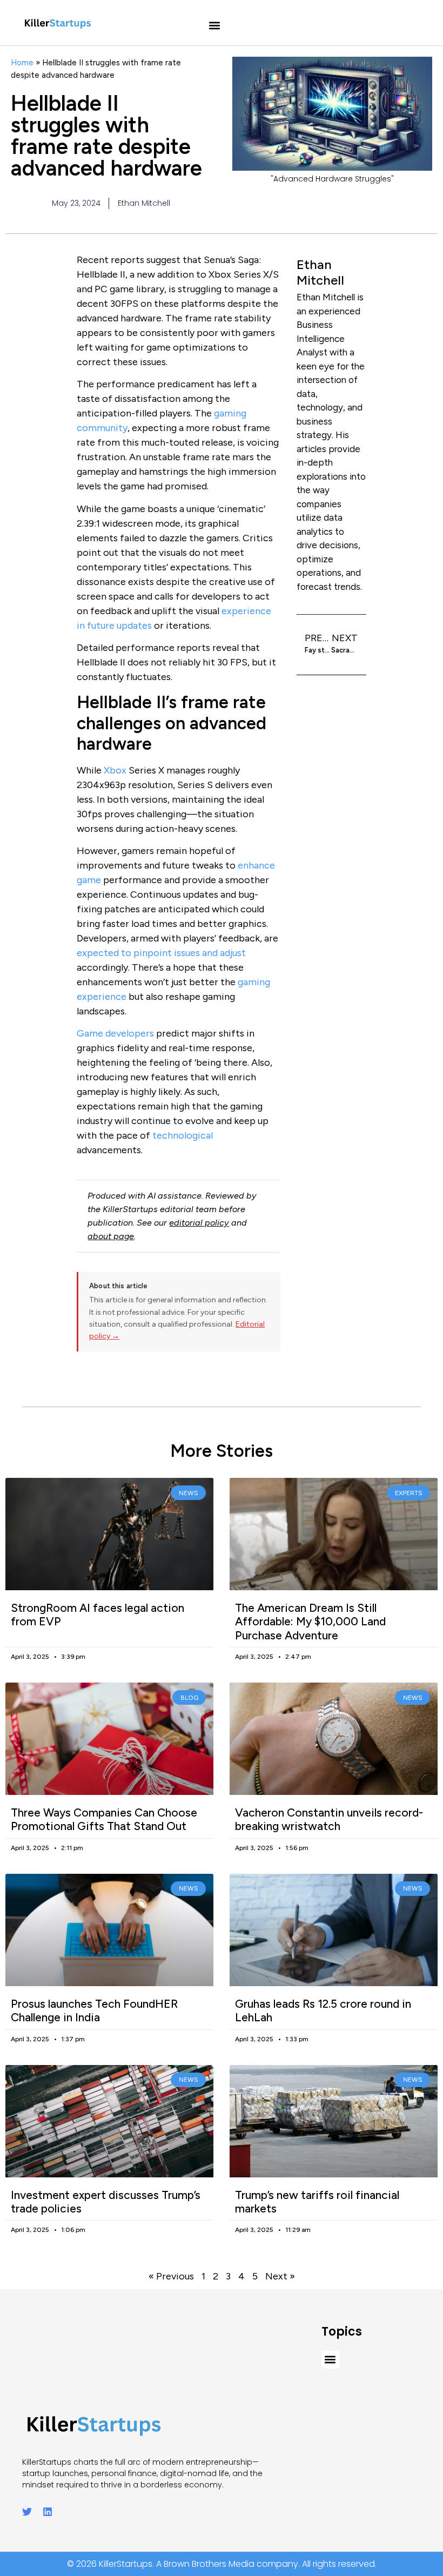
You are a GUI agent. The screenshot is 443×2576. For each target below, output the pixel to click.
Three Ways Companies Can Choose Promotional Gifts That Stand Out (104, 1819)
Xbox (115, 770)
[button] (215, 26)
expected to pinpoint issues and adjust (161, 953)
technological (183, 1135)
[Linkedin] (48, 2512)
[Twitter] (27, 2512)
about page (111, 1236)
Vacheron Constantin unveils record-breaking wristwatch (329, 1819)
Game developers (115, 1033)
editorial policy (199, 1223)
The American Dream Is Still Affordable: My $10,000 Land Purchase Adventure (310, 1621)
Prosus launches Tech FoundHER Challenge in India (94, 2010)
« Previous (171, 2276)
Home (22, 62)
